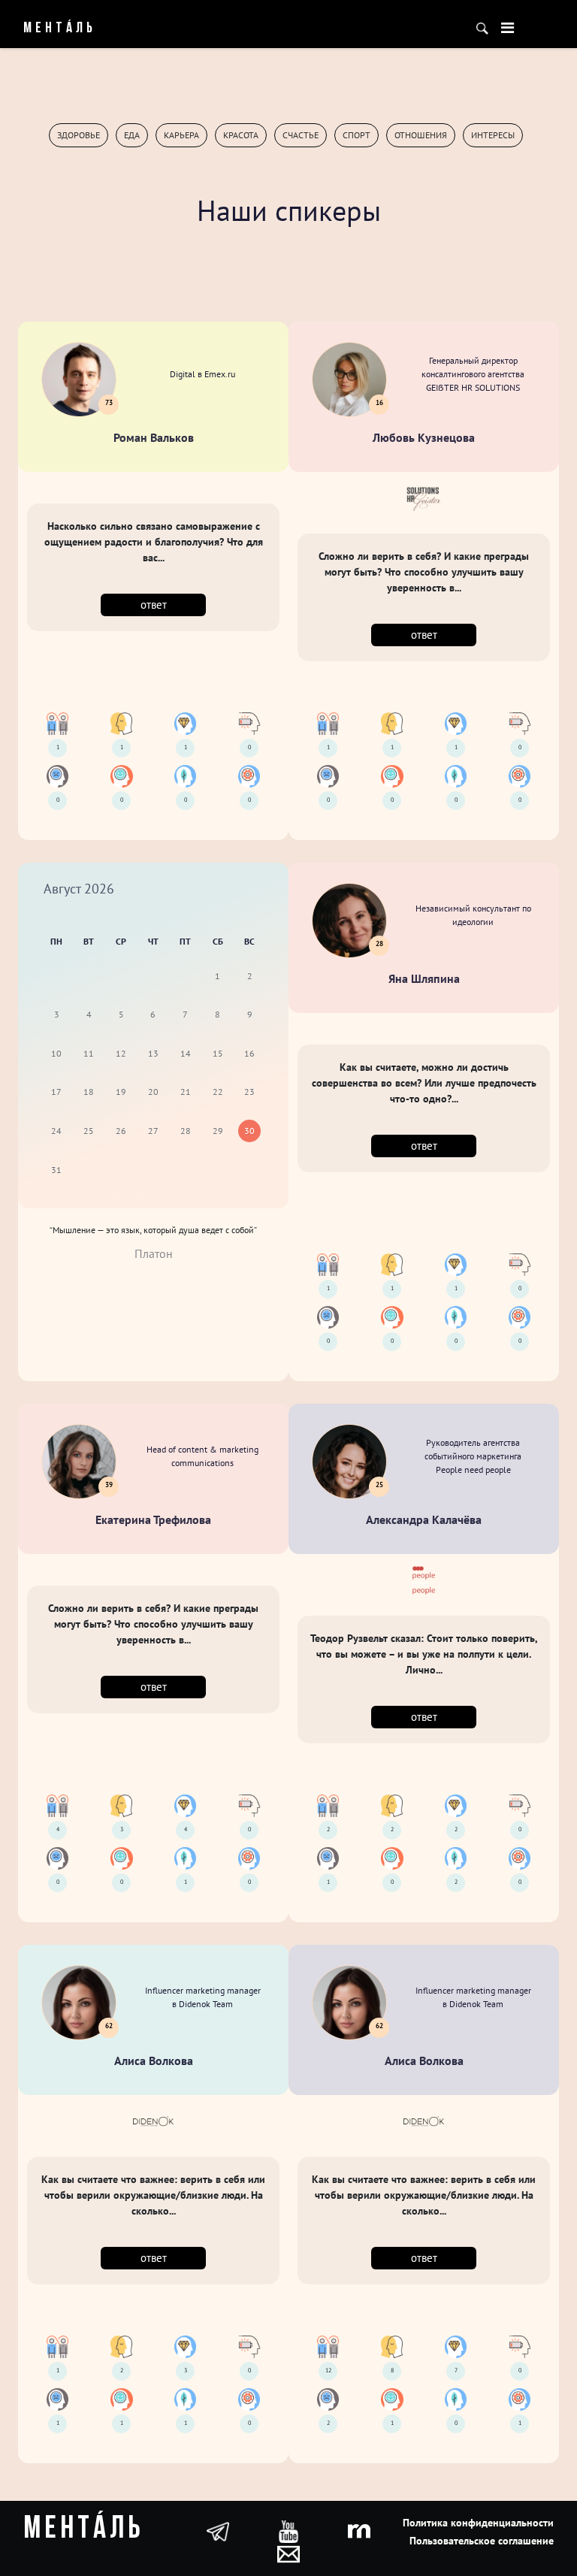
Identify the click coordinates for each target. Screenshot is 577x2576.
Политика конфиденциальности (478, 2523)
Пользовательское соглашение (482, 2541)
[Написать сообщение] (288, 2553)
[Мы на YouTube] (288, 2530)
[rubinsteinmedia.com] (359, 2530)
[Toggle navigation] (508, 28)
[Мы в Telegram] (218, 2530)
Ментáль (60, 29)
